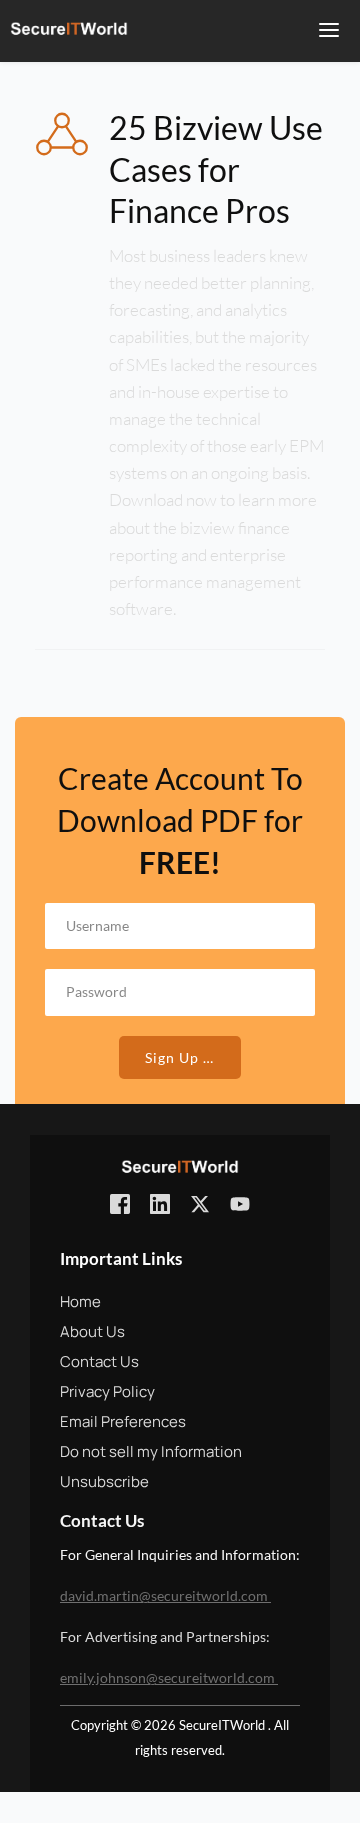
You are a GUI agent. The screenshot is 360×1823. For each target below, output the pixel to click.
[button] (329, 30)
